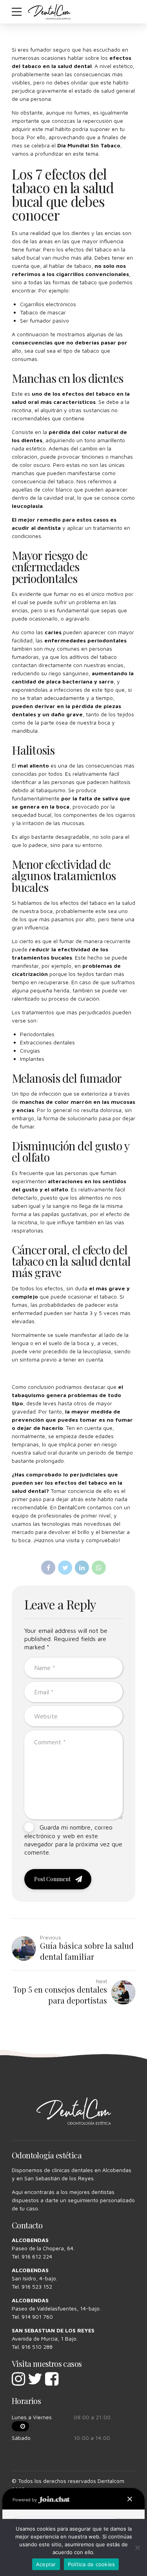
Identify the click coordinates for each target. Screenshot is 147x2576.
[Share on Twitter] (65, 1568)
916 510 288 (37, 2347)
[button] (130, 2499)
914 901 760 (37, 2317)
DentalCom (72, 1507)
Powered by (25, 2500)
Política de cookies (92, 2564)
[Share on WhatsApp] (99, 1568)
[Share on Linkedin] (82, 1568)
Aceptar (46, 2564)
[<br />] (20, 2426)
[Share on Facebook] (48, 1568)
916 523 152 (37, 2286)
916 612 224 (37, 2256)
